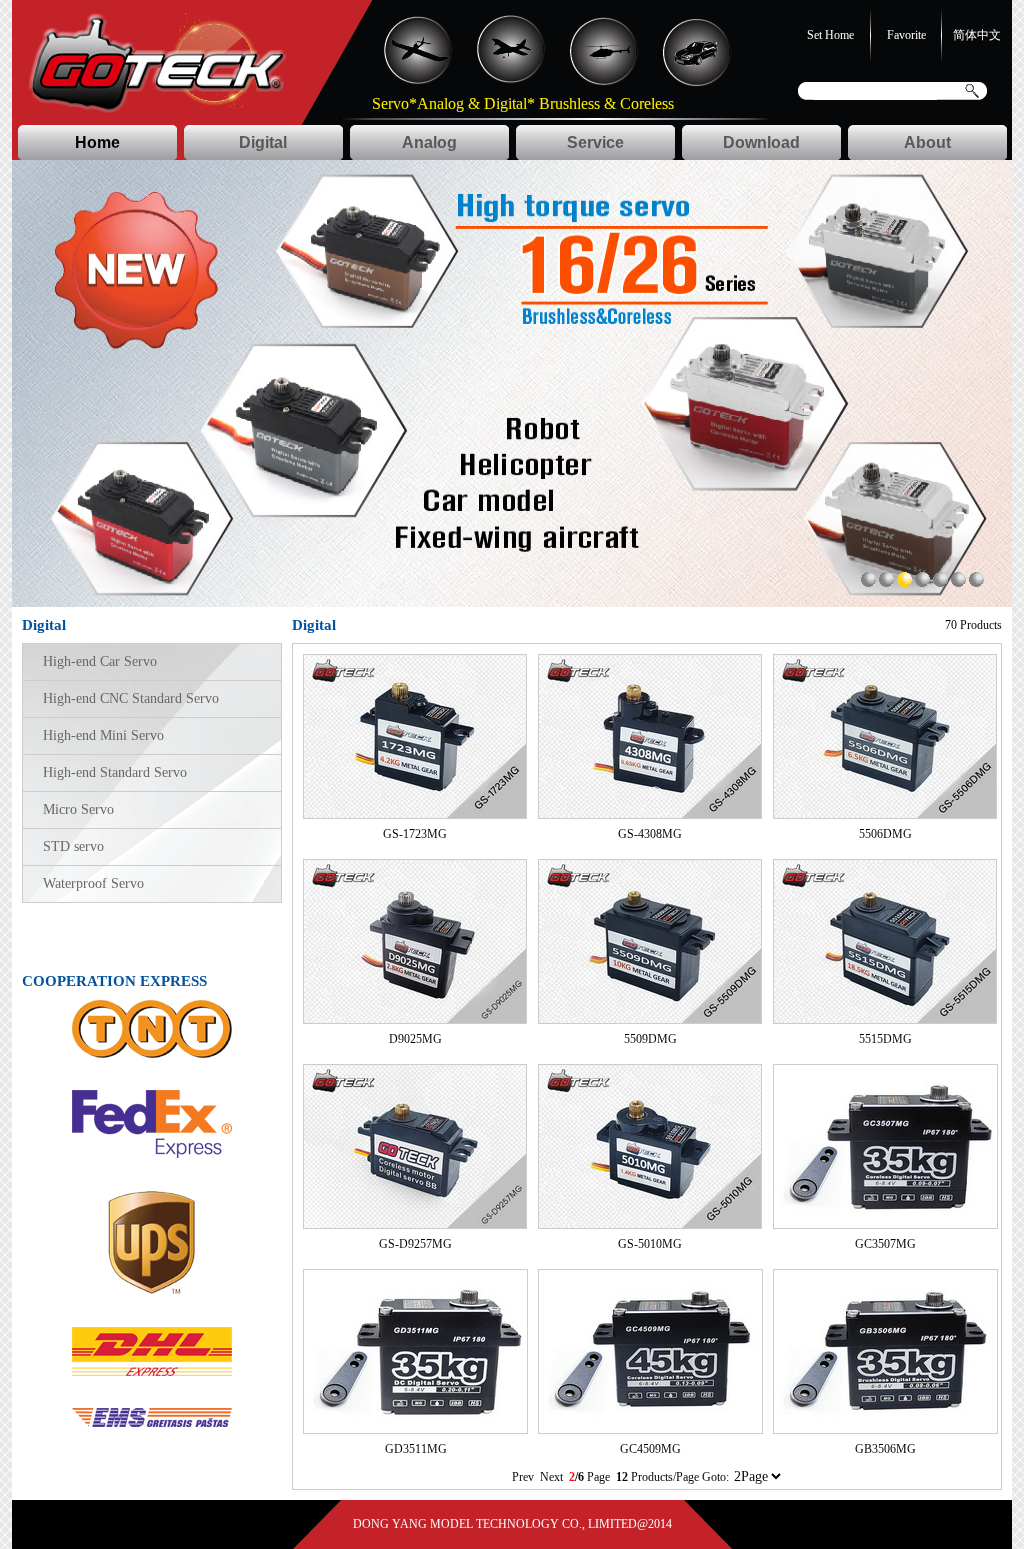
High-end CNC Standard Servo (131, 698)
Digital (263, 142)
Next (551, 1477)
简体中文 (977, 35)
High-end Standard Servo (115, 772)
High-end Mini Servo (103, 735)
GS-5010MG (650, 1244)
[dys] (868, 583)
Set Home (830, 35)
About (927, 142)
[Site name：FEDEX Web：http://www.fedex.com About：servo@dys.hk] (152, 1154)
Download (761, 142)
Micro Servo (78, 809)
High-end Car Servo (100, 661)
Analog (429, 142)
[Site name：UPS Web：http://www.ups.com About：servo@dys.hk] (152, 1291)
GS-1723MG (415, 834)
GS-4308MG (650, 834)
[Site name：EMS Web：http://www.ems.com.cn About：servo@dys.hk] (152, 1423)
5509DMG (650, 1039)
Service (595, 142)
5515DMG (885, 1039)
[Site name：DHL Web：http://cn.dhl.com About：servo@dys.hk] (152, 1372)
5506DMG (885, 834)
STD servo (73, 846)
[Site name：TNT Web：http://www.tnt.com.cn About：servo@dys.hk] (152, 1054)
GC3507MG (885, 1244)
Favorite (906, 35)
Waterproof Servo (93, 883)
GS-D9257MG (415, 1244)
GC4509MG (650, 1449)
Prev (524, 1477)
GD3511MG (416, 1449)
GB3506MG (885, 1449)
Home (97, 142)
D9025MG (415, 1039)
